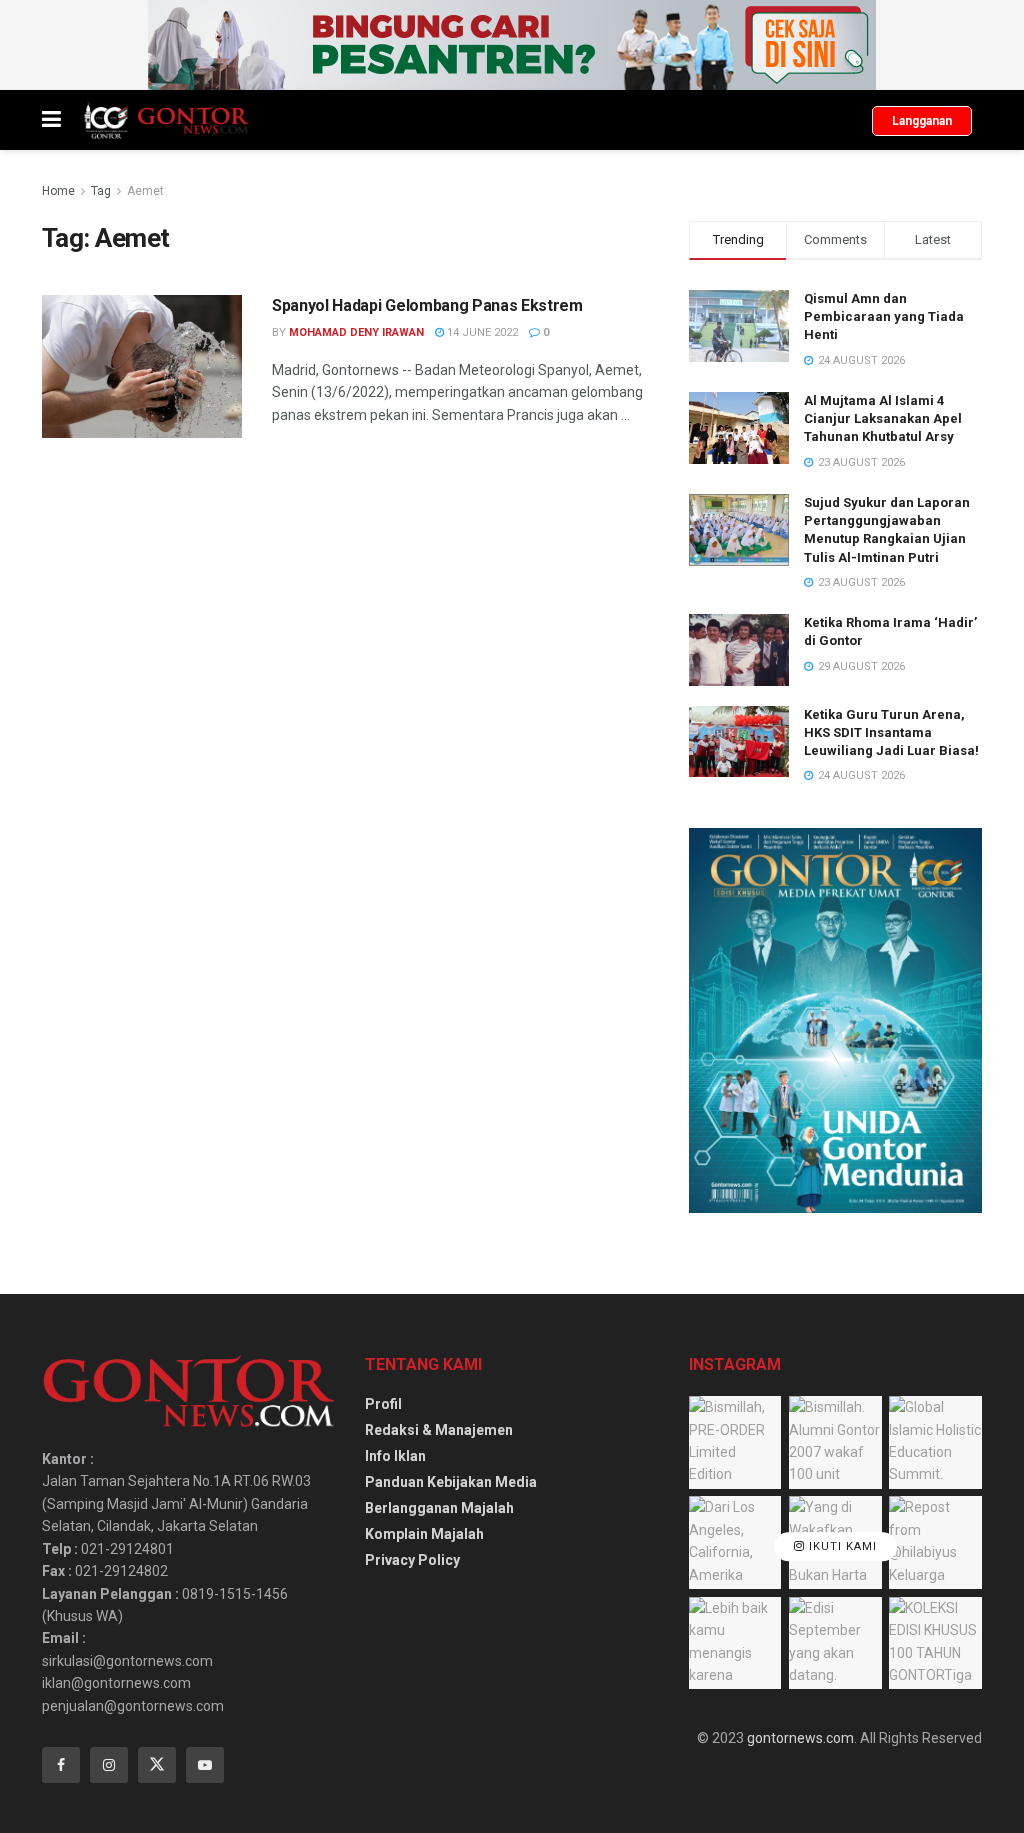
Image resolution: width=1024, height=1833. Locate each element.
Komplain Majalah (424, 1534)
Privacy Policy (412, 1560)
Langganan (922, 121)
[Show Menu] (51, 120)
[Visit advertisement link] (512, 45)
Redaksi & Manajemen (439, 1430)
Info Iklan (395, 1456)
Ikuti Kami (841, 1546)
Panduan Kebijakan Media (451, 1482)
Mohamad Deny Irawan (356, 332)
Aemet (145, 191)
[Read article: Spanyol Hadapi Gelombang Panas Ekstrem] (142, 366)
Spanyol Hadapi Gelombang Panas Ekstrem (427, 305)
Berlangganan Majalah (439, 1508)
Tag (101, 191)
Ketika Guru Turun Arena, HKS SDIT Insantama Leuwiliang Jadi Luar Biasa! (891, 732)
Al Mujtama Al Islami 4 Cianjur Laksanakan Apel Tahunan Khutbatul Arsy (883, 418)
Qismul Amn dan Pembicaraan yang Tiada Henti (884, 316)
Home (58, 191)
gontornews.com (800, 1738)
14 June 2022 (481, 332)
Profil (383, 1404)
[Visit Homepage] (165, 120)
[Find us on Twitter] (157, 1765)
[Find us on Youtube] (205, 1765)
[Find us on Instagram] (109, 1765)
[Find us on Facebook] (61, 1765)
